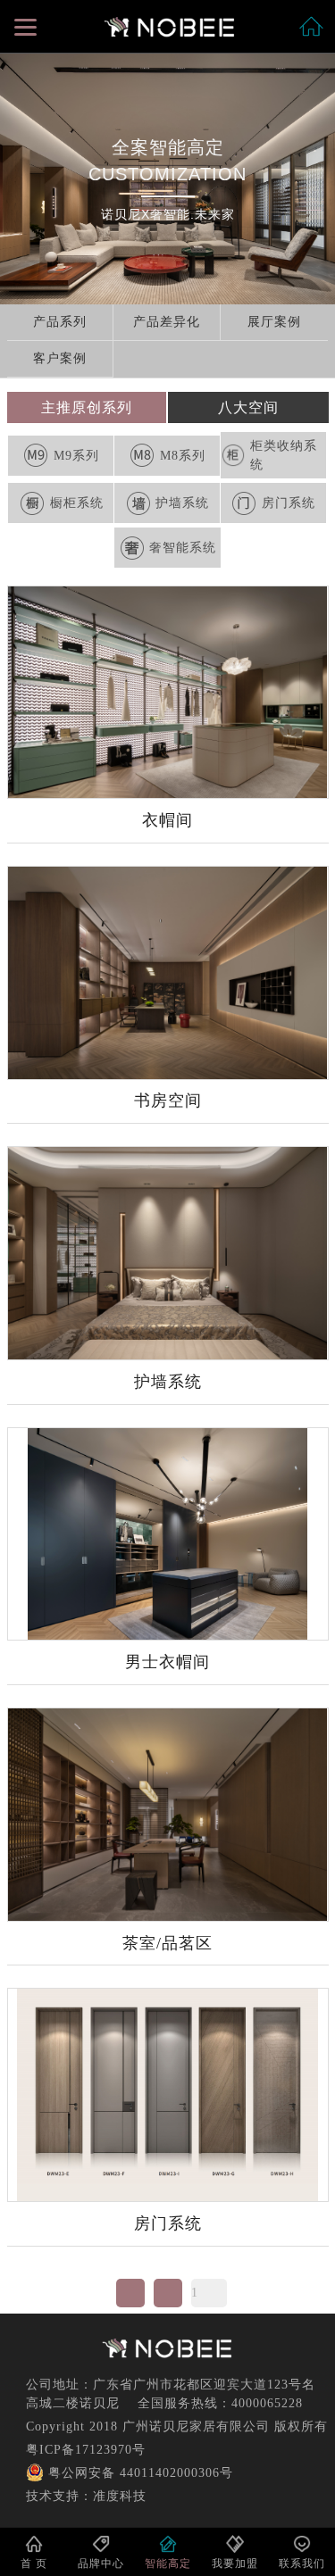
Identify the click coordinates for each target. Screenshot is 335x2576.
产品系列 (60, 322)
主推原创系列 (87, 407)
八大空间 (248, 407)
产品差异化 (167, 322)
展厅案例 (274, 322)
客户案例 (60, 358)
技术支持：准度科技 (86, 2496)
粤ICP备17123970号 (86, 2450)
